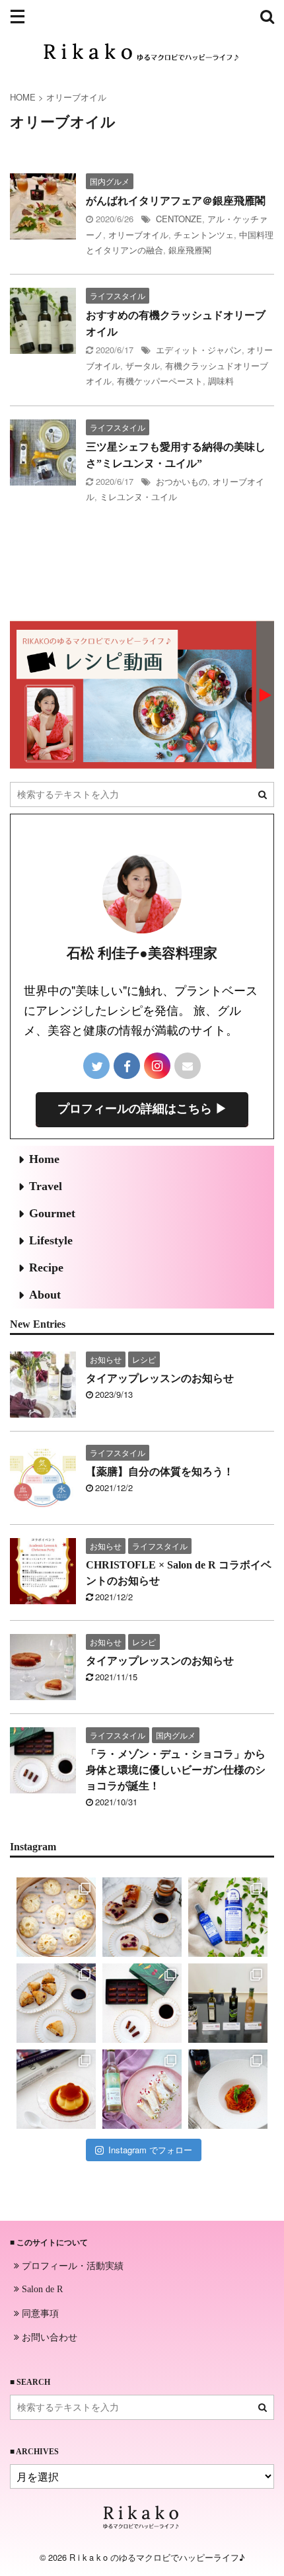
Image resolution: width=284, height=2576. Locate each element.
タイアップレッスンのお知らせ (160, 1378)
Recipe (46, 1267)
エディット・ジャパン (199, 350)
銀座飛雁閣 (190, 250)
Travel (46, 1186)
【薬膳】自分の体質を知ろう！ (160, 1472)
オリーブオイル (138, 235)
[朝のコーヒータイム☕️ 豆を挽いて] (142, 1917)
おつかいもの (182, 481)
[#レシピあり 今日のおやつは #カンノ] (142, 2089)
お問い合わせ (48, 2337)
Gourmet (52, 1213)
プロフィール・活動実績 (71, 2265)
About (45, 1295)
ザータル (143, 365)
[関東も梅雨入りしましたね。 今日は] (228, 1917)
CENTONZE (179, 219)
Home (44, 1159)
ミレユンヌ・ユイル (138, 496)
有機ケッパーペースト (160, 381)
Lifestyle (51, 1240)
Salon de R (41, 2289)
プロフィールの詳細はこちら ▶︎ (142, 1109)
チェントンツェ (204, 235)
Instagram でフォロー (150, 2150)
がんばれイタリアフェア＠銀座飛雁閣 (176, 201)
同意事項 (39, 2313)
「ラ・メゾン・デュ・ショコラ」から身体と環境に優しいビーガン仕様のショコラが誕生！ (176, 1770)
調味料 (221, 381)
